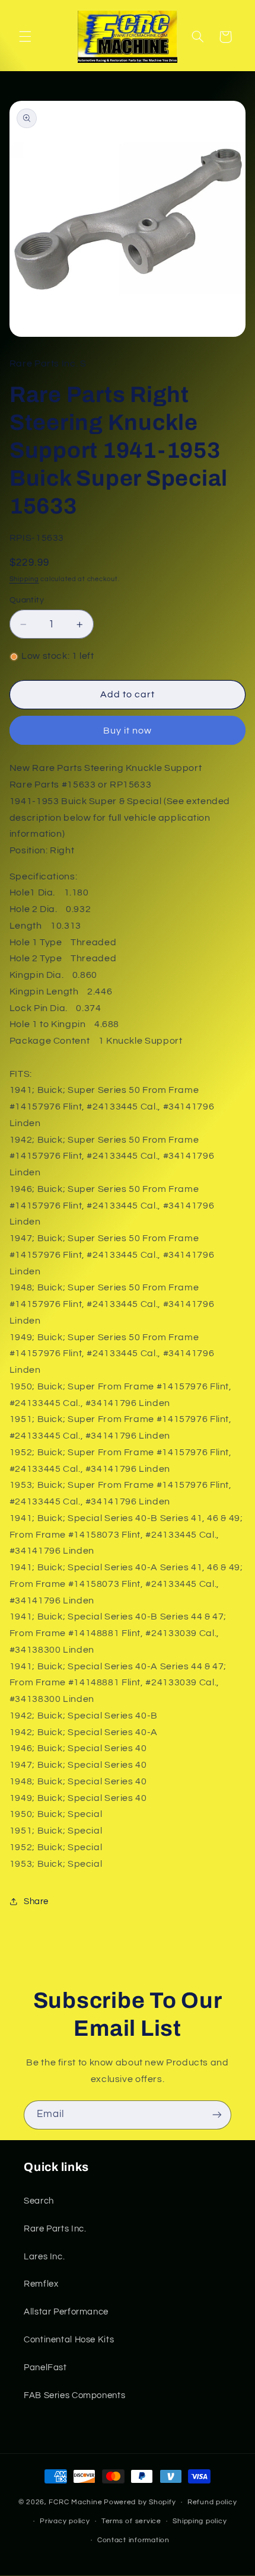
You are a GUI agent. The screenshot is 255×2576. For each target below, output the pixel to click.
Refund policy (212, 2502)
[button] (25, 37)
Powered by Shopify (140, 2502)
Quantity (27, 600)
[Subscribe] (217, 2115)
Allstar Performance (66, 2312)
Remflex (41, 2284)
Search (39, 2201)
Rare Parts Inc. (55, 2229)
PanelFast (45, 2368)
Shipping (24, 579)
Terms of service (131, 2521)
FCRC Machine (75, 2502)
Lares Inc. (44, 2257)
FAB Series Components (74, 2395)
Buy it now (128, 731)
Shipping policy (200, 2521)
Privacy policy (65, 2521)
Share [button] (36, 1901)
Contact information (133, 2540)
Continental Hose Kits (69, 2340)
